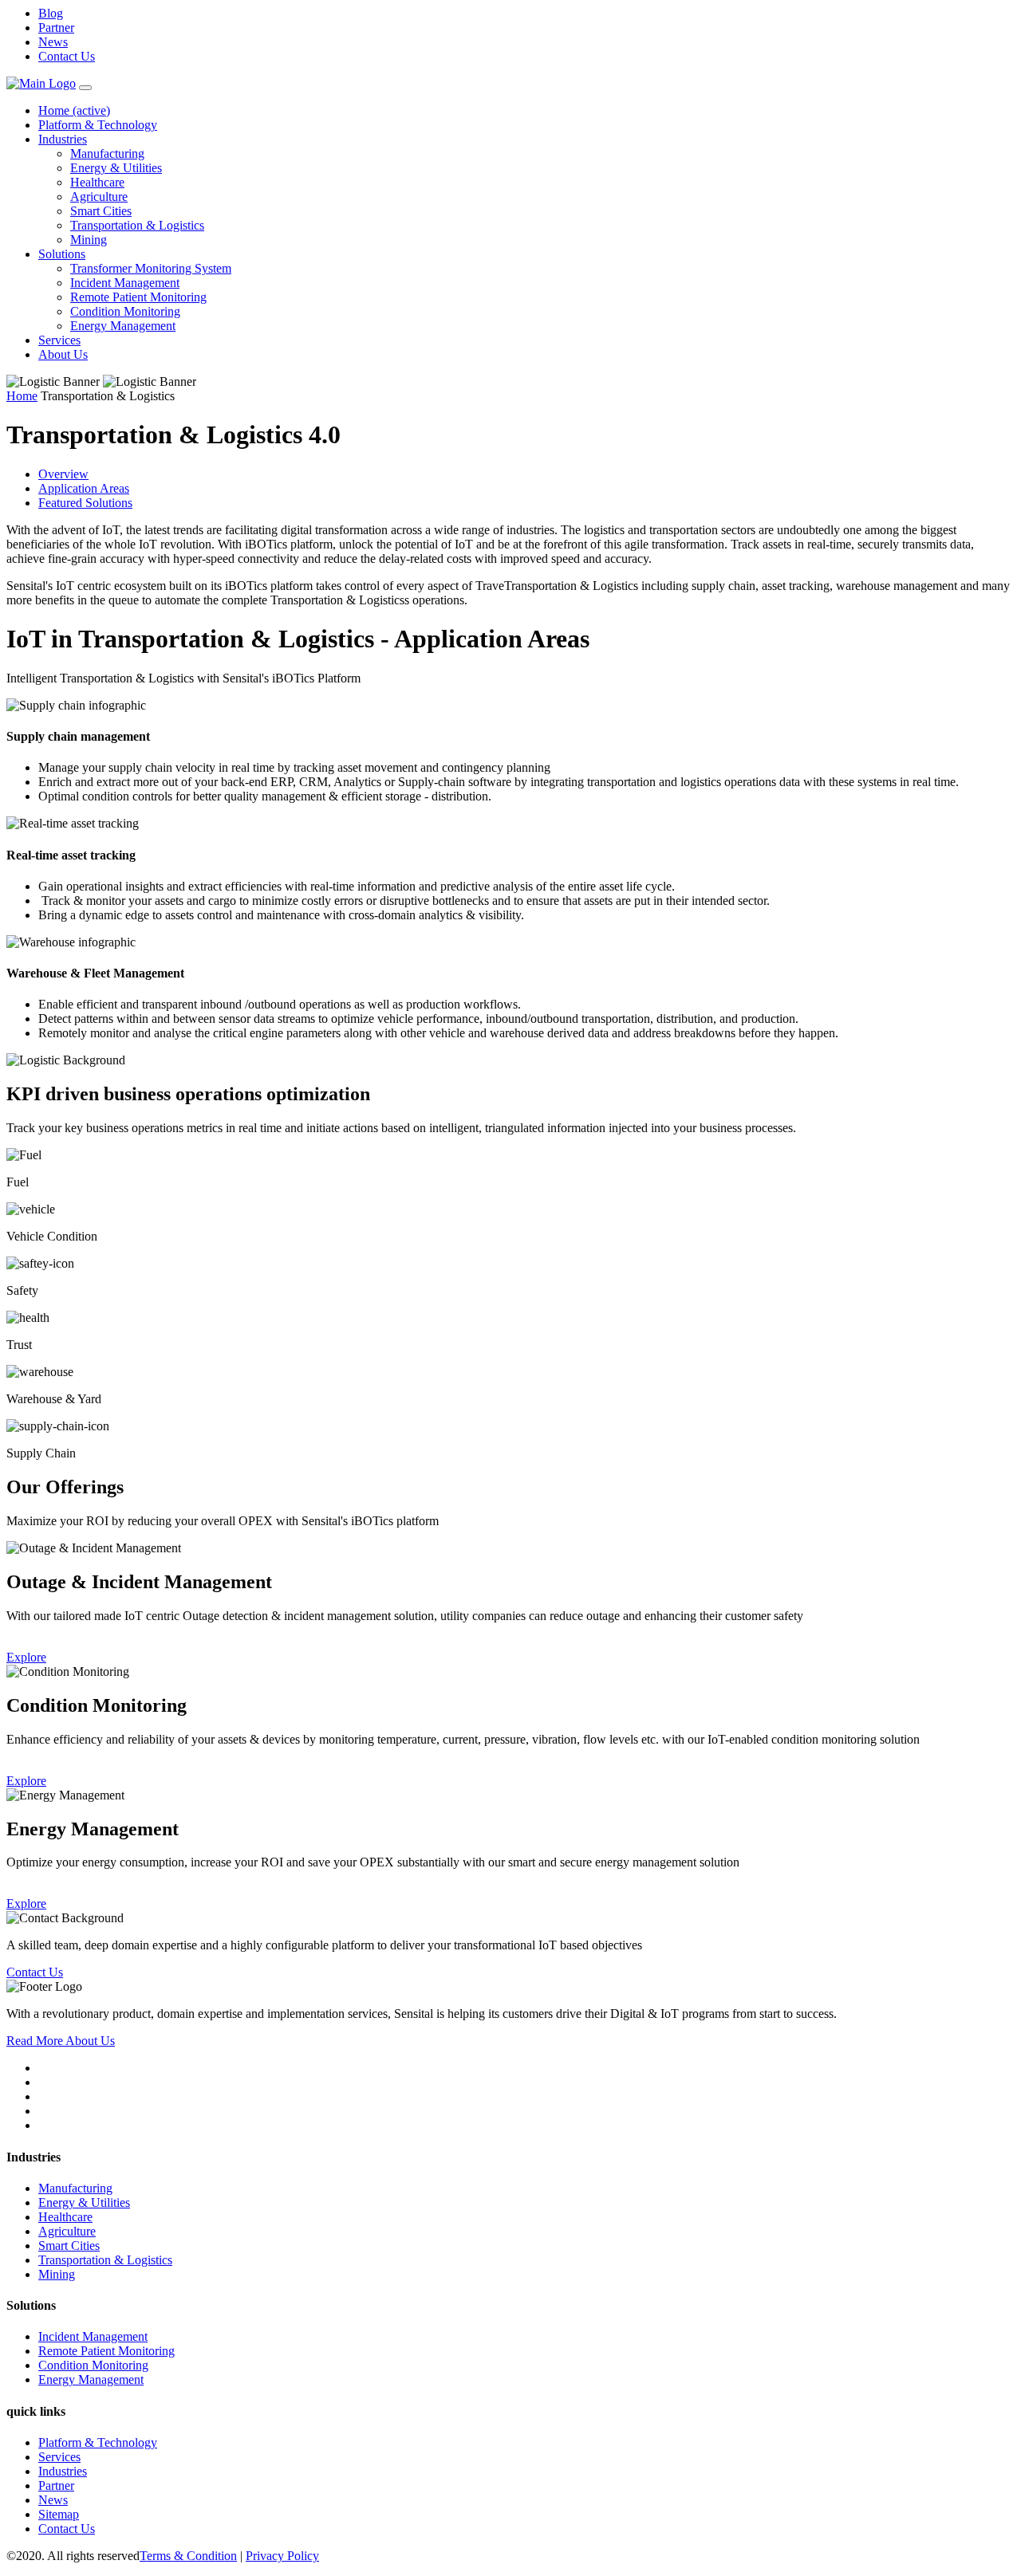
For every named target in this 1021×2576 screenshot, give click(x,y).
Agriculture (99, 197)
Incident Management (125, 283)
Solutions (62, 254)
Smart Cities (101, 211)
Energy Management (123, 326)
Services (59, 340)
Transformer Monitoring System (151, 268)
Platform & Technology (98, 125)
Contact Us (67, 56)
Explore (26, 1657)
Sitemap (59, 2514)
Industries (63, 139)
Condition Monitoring (125, 311)
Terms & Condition (188, 2556)
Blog (51, 13)
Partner (56, 28)
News (53, 42)
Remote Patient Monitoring (138, 297)
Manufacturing (107, 153)
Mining (89, 240)
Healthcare (97, 182)
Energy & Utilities (116, 168)
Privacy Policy (282, 2556)
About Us (63, 354)
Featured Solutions (85, 503)
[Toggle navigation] (85, 88)
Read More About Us (61, 2041)
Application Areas (84, 488)
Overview (63, 474)
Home (74, 110)
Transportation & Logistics (137, 225)
